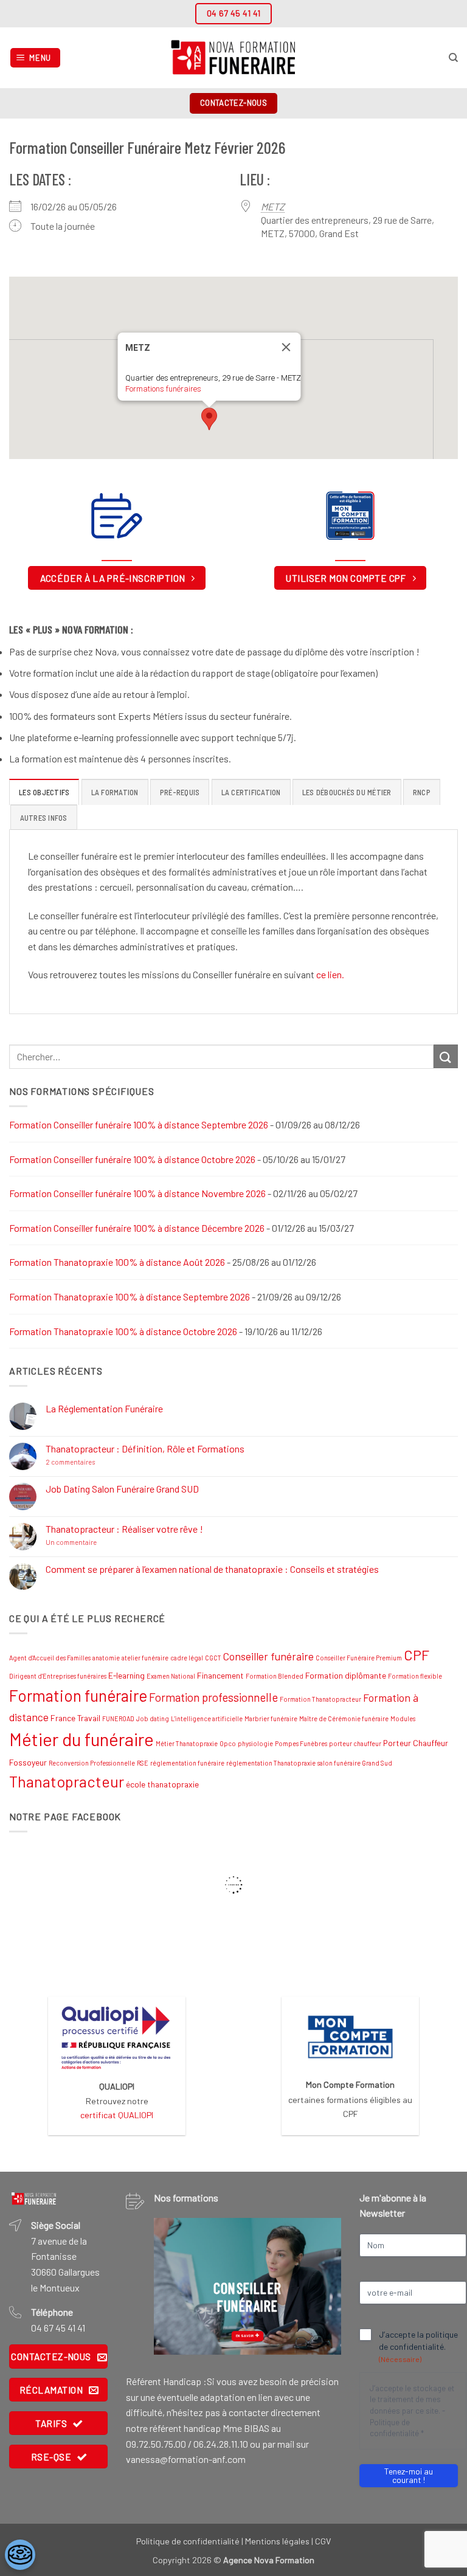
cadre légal (187, 1658)
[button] (36, 58)
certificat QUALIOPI (117, 2115)
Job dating (153, 1718)
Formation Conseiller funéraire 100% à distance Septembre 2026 (139, 1124)
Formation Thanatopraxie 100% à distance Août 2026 (117, 1262)
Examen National (171, 1676)
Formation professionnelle (213, 1697)
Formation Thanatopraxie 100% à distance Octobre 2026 (123, 1331)
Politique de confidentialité (188, 2541)
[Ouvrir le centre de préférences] (20, 2555)
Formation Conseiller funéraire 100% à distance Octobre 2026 (132, 1159)
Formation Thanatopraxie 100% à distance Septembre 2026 (130, 1297)
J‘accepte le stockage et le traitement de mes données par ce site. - (412, 2411)
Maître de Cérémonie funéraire (344, 1718)
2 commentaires (97, 1462)
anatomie (106, 1658)
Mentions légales (277, 2541)
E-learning (126, 1675)
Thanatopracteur (67, 1781)
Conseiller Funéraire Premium (359, 1658)
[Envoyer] (446, 1056)
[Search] (453, 58)
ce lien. (330, 974)
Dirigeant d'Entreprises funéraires (58, 1676)
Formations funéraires (163, 389)
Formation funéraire (78, 1695)
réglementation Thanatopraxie (271, 1763)
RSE (143, 1763)
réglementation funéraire (187, 1763)
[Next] (322, 2286)
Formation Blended (275, 1676)
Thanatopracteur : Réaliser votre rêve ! (124, 1529)
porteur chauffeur (355, 1743)
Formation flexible (415, 1676)
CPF (417, 1655)
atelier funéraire (145, 1658)
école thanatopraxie (162, 1784)
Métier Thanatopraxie (187, 1743)
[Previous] (173, 2286)
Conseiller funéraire (268, 1656)
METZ (273, 206)
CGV (323, 2541)
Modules (403, 1718)
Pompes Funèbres (301, 1743)
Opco (228, 1743)
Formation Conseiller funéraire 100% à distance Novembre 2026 (137, 1193)
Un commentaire (98, 1542)
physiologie (255, 1743)
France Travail (75, 1718)
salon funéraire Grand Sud (355, 1763)
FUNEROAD (118, 1718)
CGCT (213, 1658)
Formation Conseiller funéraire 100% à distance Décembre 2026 (137, 1228)
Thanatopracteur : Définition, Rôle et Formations (145, 1449)
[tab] (44, 792)
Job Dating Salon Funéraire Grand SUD (122, 1489)
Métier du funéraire (81, 1739)
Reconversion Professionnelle (92, 1763)
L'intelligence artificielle (207, 1718)
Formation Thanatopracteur (320, 1699)
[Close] (286, 347)
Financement (220, 1675)
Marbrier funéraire (271, 1718)
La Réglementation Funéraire (104, 1408)
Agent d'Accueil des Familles (50, 1658)
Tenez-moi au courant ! (409, 2475)
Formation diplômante (346, 1675)
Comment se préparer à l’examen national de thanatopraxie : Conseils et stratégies (212, 1569)
